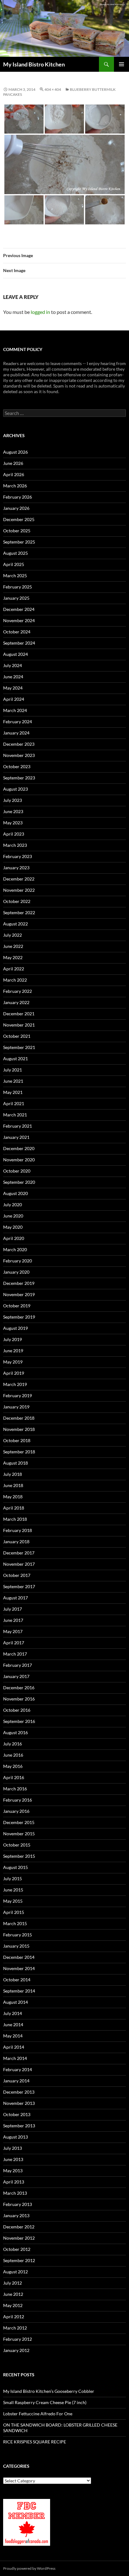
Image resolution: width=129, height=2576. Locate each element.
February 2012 (18, 2339)
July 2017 (13, 1609)
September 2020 (19, 1182)
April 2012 (14, 2317)
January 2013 (16, 2215)
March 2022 (15, 980)
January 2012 (16, 2350)
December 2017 (19, 1553)
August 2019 (15, 1328)
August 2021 (15, 1059)
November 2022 (19, 890)
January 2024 (16, 733)
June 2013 (13, 2159)
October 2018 (17, 1440)
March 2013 (15, 2193)
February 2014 (18, 2069)
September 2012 (19, 2260)
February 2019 (18, 1395)
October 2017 (17, 1575)
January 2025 (16, 598)
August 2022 (15, 924)
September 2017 (19, 1586)
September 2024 (19, 643)
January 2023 (16, 868)
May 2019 (13, 1362)
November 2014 (19, 1968)
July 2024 (13, 665)
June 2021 (13, 1081)
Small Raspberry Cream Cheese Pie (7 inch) (45, 2402)
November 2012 (19, 2238)
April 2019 (14, 1373)
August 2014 (15, 2002)
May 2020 (13, 1227)
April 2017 (14, 1643)
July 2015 (13, 1878)
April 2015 (14, 1912)
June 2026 (13, 463)
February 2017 (18, 1665)
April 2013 (14, 2182)
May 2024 (13, 688)
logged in (40, 312)
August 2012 (15, 2272)
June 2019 (13, 1351)
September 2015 (19, 1856)
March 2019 (15, 1384)
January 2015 (16, 1946)
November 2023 (19, 755)
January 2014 (16, 2081)
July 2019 (13, 1339)
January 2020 (16, 1272)
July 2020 (13, 1205)
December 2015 (19, 1822)
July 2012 (13, 2283)
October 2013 (17, 2114)
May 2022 (13, 957)
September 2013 (19, 2126)
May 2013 (13, 2171)
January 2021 (16, 1137)
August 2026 (15, 452)
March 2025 (15, 576)
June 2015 (13, 1890)
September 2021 (19, 1047)
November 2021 (19, 1025)
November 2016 (19, 1699)
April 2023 (14, 834)
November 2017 (19, 1564)
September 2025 (19, 542)
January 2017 (16, 1676)
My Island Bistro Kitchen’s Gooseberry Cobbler (49, 2391)
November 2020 (19, 1160)
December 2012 (19, 2227)
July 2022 (13, 935)
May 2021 (13, 1092)
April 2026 (14, 474)
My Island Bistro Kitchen (34, 64)
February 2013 (18, 2204)
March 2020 (15, 1249)
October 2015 (17, 1845)
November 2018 (19, 1429)
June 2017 (13, 1620)
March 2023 (15, 845)
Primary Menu (121, 64)
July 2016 (13, 1744)
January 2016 (16, 1811)
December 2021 (19, 1014)
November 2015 (19, 1834)
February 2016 (18, 1800)
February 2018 (18, 1530)
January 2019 (16, 1407)
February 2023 (18, 856)
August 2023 (15, 789)
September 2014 (19, 1991)
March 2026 (15, 486)
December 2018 (19, 1418)
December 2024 (19, 609)
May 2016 (13, 1766)
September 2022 (19, 912)
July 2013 (13, 2148)
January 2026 (16, 508)
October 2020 (17, 1171)
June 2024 (13, 677)
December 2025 (19, 519)
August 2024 (15, 654)
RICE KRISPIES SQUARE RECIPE (35, 2442)
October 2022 (17, 901)
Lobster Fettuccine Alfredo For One (38, 2414)
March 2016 (15, 1789)
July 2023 (13, 800)
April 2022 (14, 969)
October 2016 (17, 1710)
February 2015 (18, 1935)
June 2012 (13, 2294)
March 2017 (15, 1654)
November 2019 (19, 1294)
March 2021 (15, 1115)
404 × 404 (53, 89)
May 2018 (13, 1497)
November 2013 (19, 2103)
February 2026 (18, 497)
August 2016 (15, 1732)
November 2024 (19, 620)
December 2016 (19, 1688)
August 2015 (15, 1867)
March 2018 (15, 1519)
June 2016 (13, 1755)
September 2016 (19, 1721)
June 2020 (13, 1216)
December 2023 (19, 744)
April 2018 (14, 1508)
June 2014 (13, 2025)
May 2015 (13, 1901)
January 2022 (16, 1002)
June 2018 (13, 1485)
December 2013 (19, 2092)
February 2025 (18, 587)
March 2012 (15, 2328)
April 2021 (14, 1103)
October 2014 (17, 1980)
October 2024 (17, 632)
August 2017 (15, 1598)
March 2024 (15, 710)
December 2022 (19, 879)
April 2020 (14, 1238)
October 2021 (17, 1036)
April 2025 (14, 564)
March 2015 (15, 1923)
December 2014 (19, 1957)
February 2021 (18, 1126)
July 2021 (13, 1070)
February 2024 (18, 722)
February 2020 (18, 1261)
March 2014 (15, 2058)
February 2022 (18, 991)
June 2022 (13, 946)
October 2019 (17, 1306)
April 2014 (14, 2047)
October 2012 (17, 2249)
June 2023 (13, 811)
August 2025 (15, 553)
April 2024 (14, 699)
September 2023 (19, 778)
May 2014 (13, 2036)
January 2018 (16, 1542)
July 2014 (13, 2013)
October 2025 (17, 531)
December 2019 (19, 1283)
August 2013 (15, 2137)
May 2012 (13, 2305)
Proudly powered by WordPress (29, 2568)
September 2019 (19, 1317)
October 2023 (17, 766)
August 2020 (15, 1193)
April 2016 (14, 1777)
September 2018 (19, 1452)
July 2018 (13, 1474)
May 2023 (13, 823)
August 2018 (15, 1463)
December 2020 (19, 1148)
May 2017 (13, 1631)
